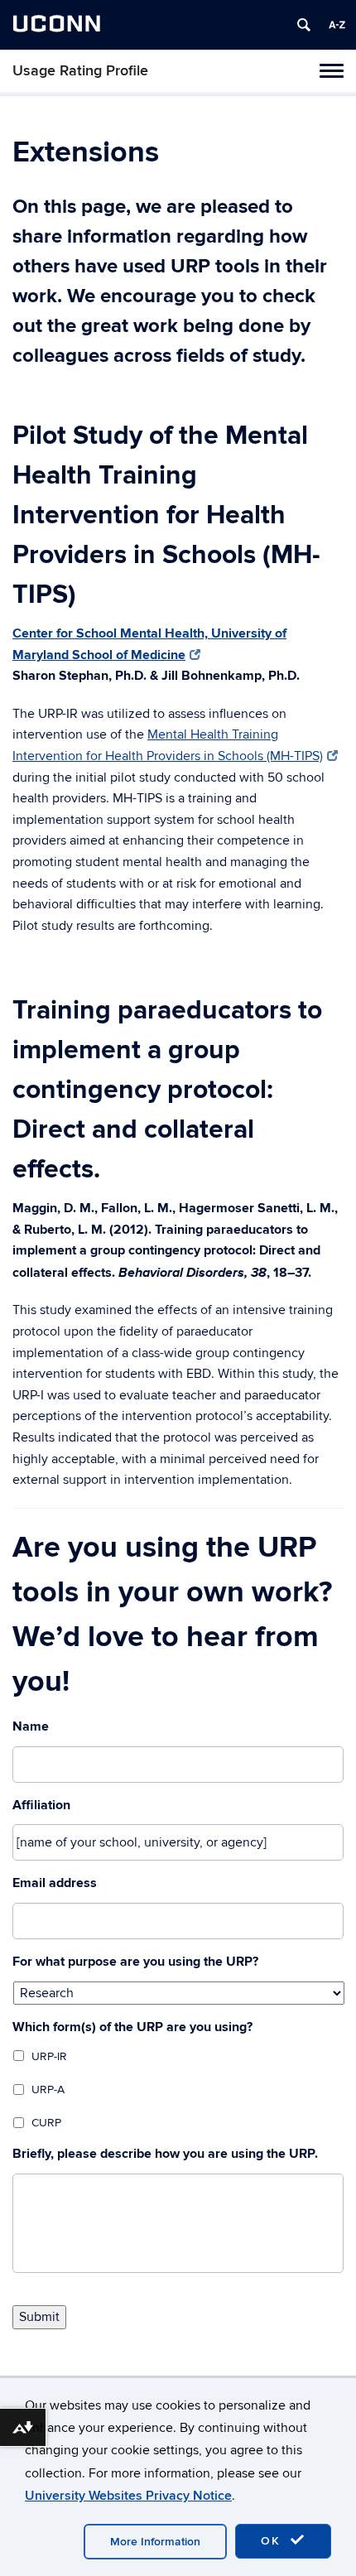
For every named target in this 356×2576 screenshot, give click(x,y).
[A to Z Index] (337, 25)
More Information (155, 2542)
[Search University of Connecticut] (304, 25)
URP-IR (49, 2056)
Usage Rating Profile (80, 71)
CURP (46, 2123)
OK (273, 2541)
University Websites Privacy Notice (128, 2496)
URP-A (48, 2090)
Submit (39, 2317)
